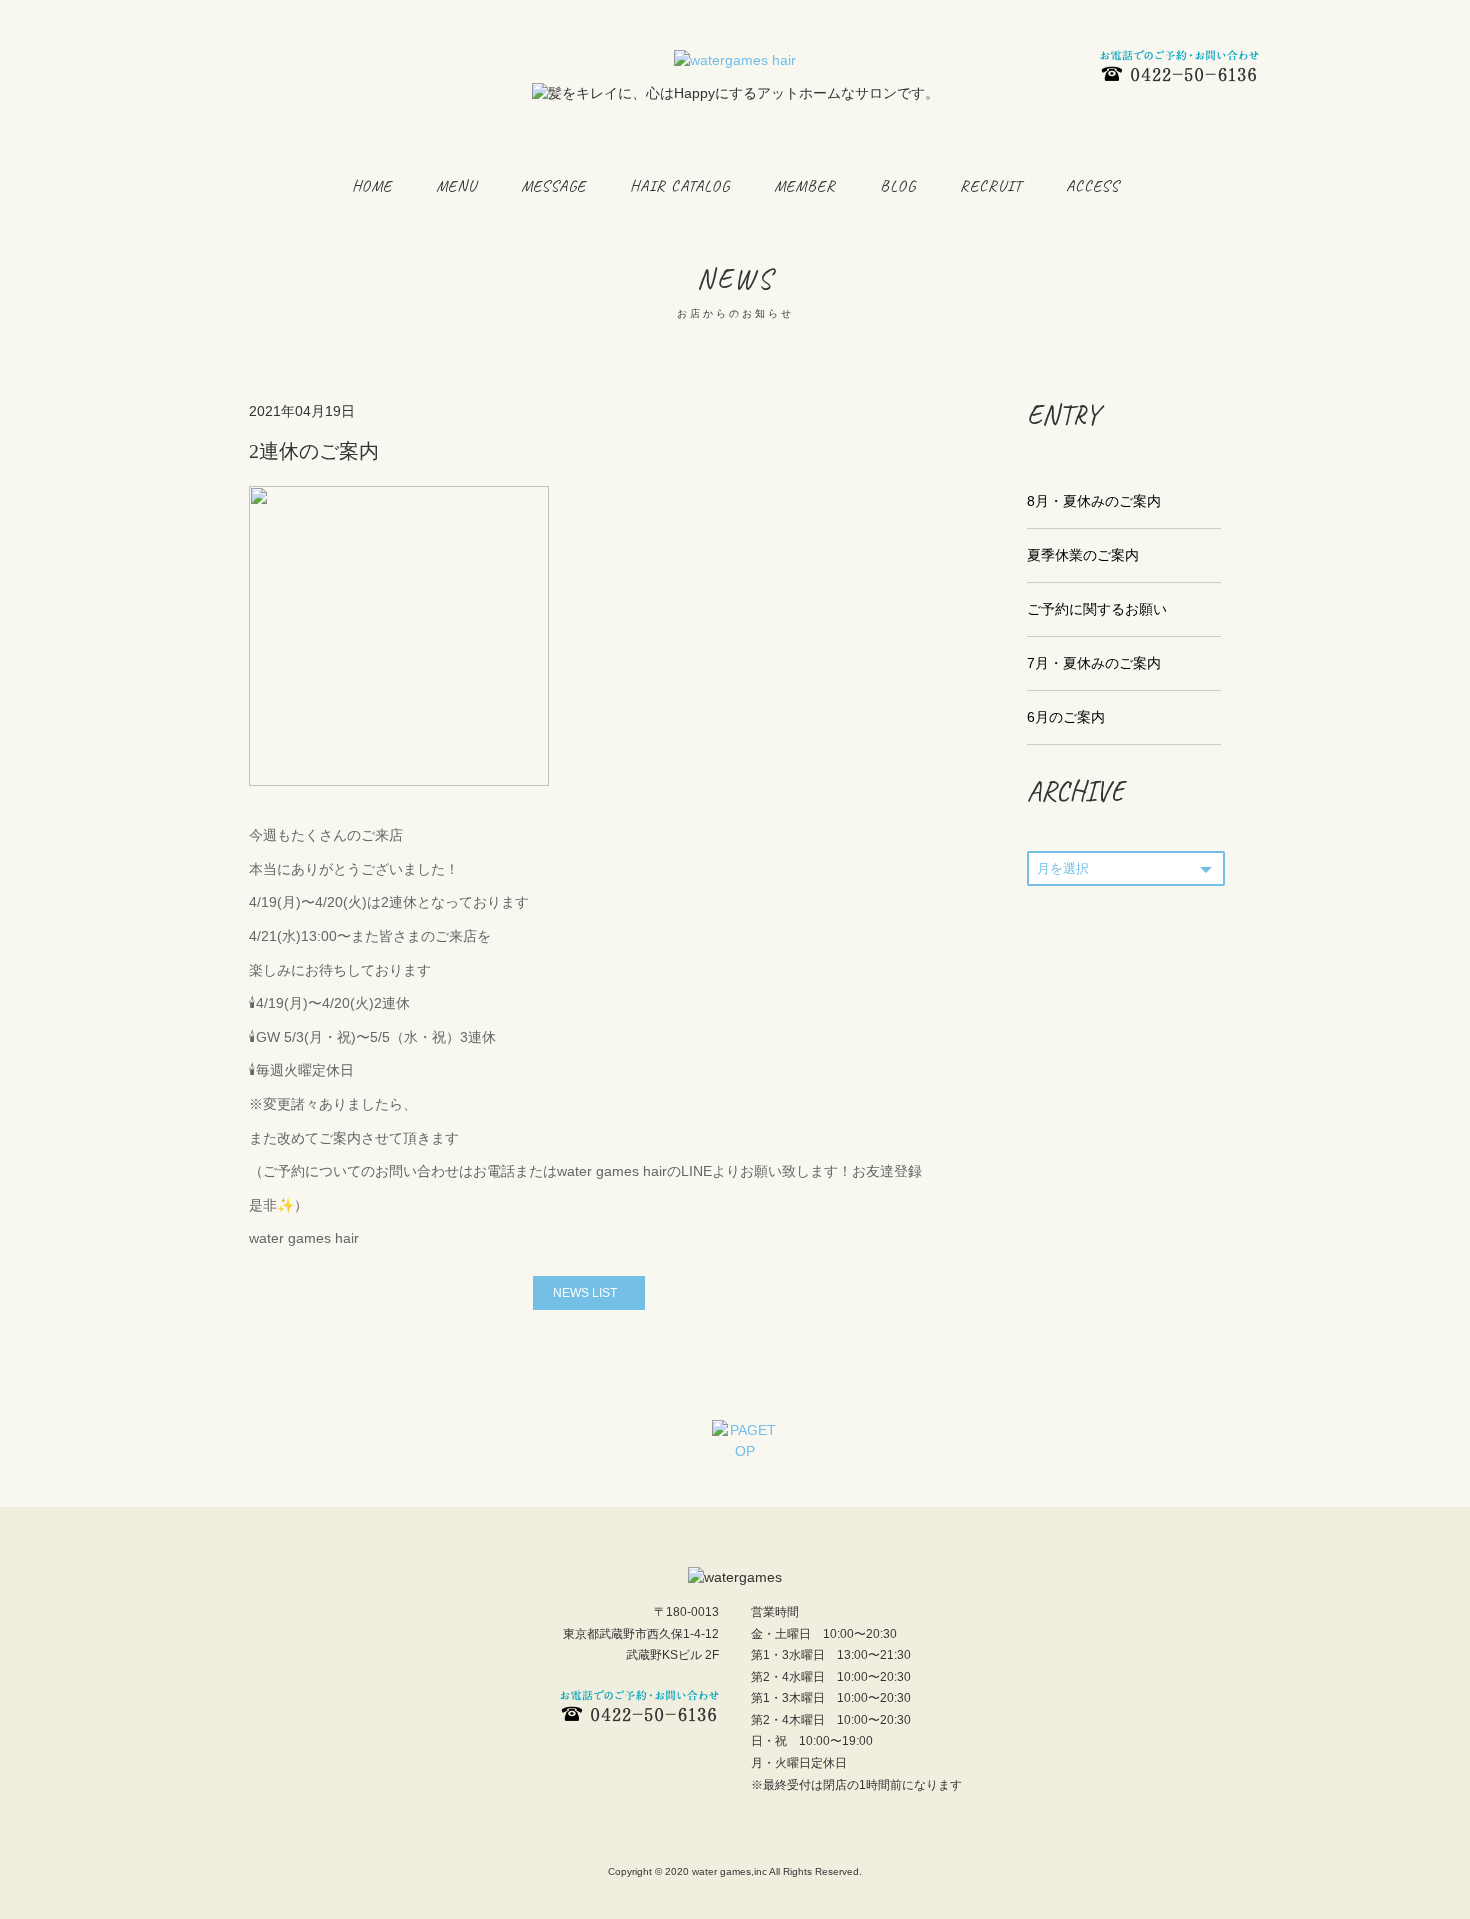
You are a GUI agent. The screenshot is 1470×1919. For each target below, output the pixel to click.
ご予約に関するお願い (1097, 609)
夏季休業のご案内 (1083, 555)
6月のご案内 (1066, 717)
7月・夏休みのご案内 (1094, 663)
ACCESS (1092, 186)
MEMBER (805, 186)
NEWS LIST (585, 1293)
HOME (372, 186)
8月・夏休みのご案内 (1094, 501)
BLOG (898, 186)
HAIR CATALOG (680, 186)
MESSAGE (553, 186)
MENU (456, 186)
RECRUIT (991, 186)
